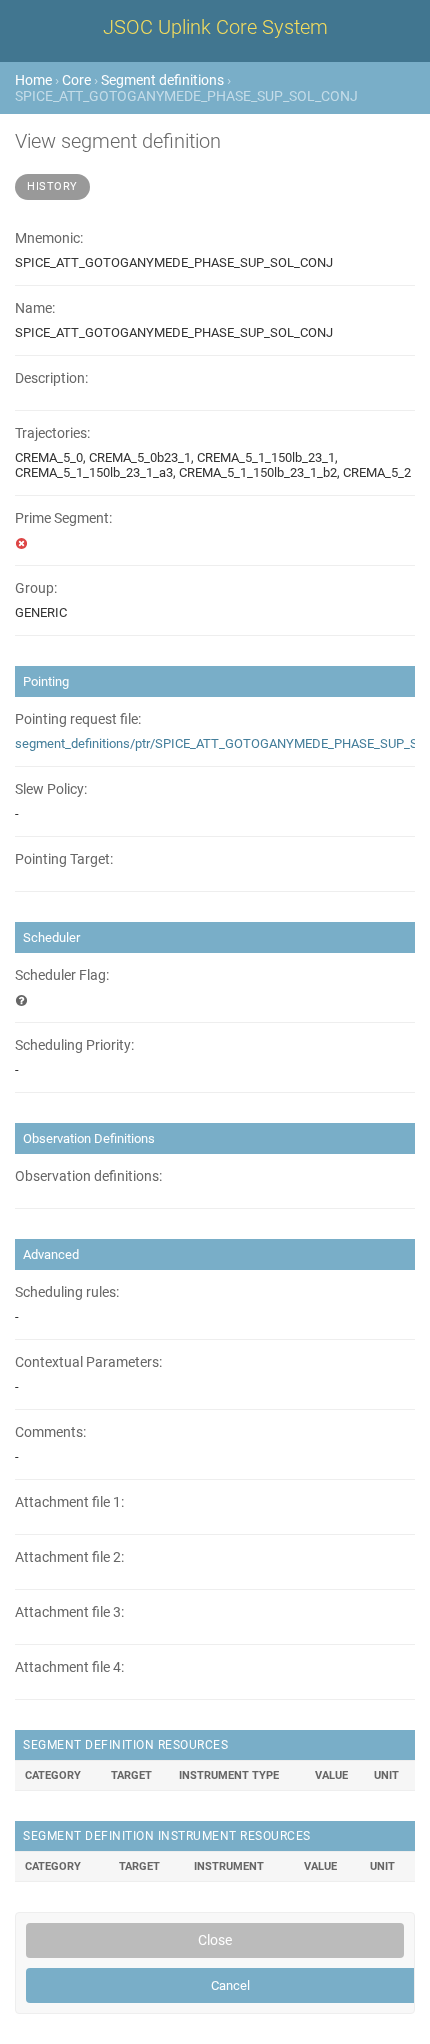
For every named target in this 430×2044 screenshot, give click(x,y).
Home (33, 80)
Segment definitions (162, 80)
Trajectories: (52, 433)
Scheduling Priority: (74, 1045)
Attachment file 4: (69, 1667)
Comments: (50, 1432)
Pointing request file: (78, 719)
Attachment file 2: (69, 1557)
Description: (51, 378)
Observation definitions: (88, 1176)
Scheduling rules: (67, 1292)
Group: (36, 588)
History (52, 186)
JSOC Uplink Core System (215, 27)
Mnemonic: (49, 238)
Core (76, 80)
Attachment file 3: (69, 1612)
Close (215, 1940)
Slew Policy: (51, 789)
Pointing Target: (64, 859)
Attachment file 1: (69, 1502)
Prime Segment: (63, 518)
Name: (35, 308)
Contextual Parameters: (88, 1362)
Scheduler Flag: (62, 975)
